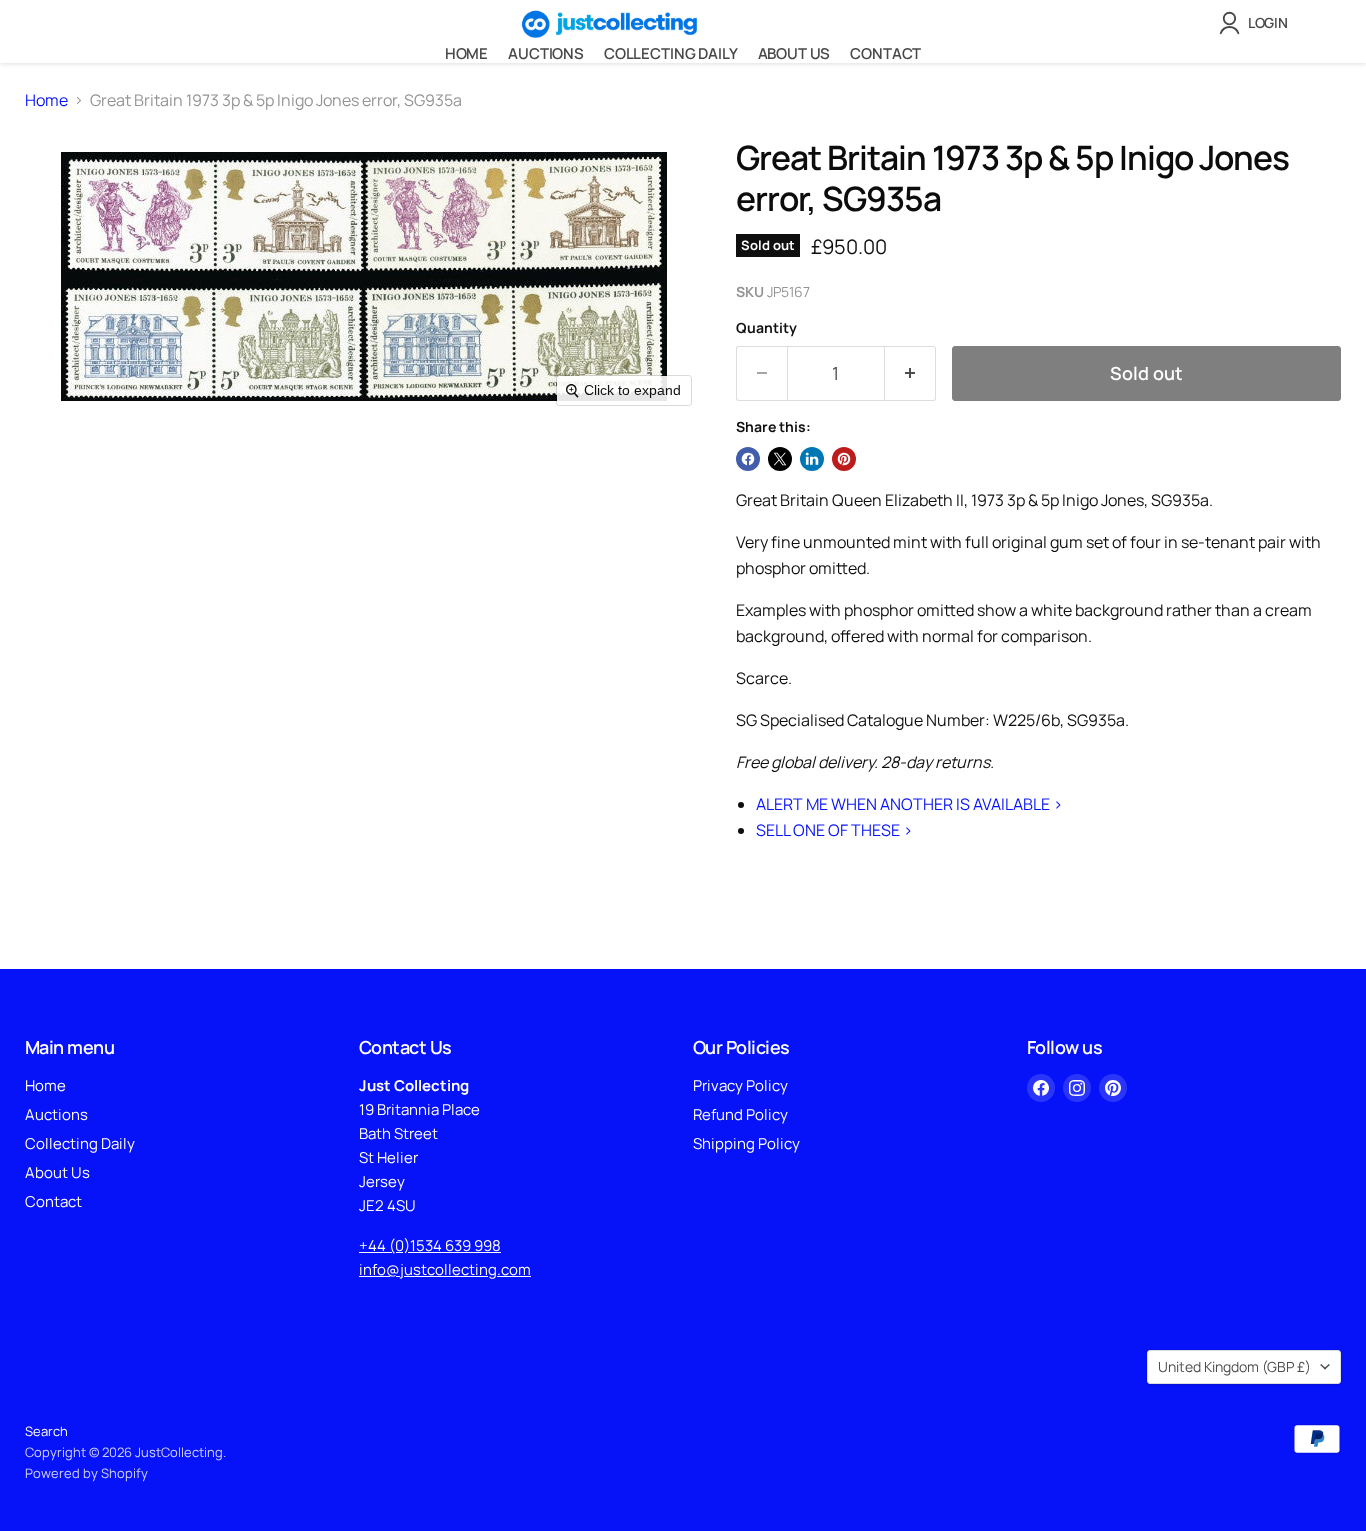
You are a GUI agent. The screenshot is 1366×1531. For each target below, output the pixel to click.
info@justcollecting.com (445, 1269)
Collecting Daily (671, 53)
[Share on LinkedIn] (812, 459)
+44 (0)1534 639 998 (430, 1245)
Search (46, 1431)
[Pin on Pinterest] (844, 459)
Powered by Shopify (86, 1473)
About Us (794, 53)
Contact (885, 53)
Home (466, 53)
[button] (1257, 23)
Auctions (546, 53)
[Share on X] (780, 459)
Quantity (766, 328)
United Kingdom (1234, 1366)
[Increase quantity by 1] (910, 373)
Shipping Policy (746, 1143)
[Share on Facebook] (748, 459)
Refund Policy (740, 1114)
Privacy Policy (740, 1085)
